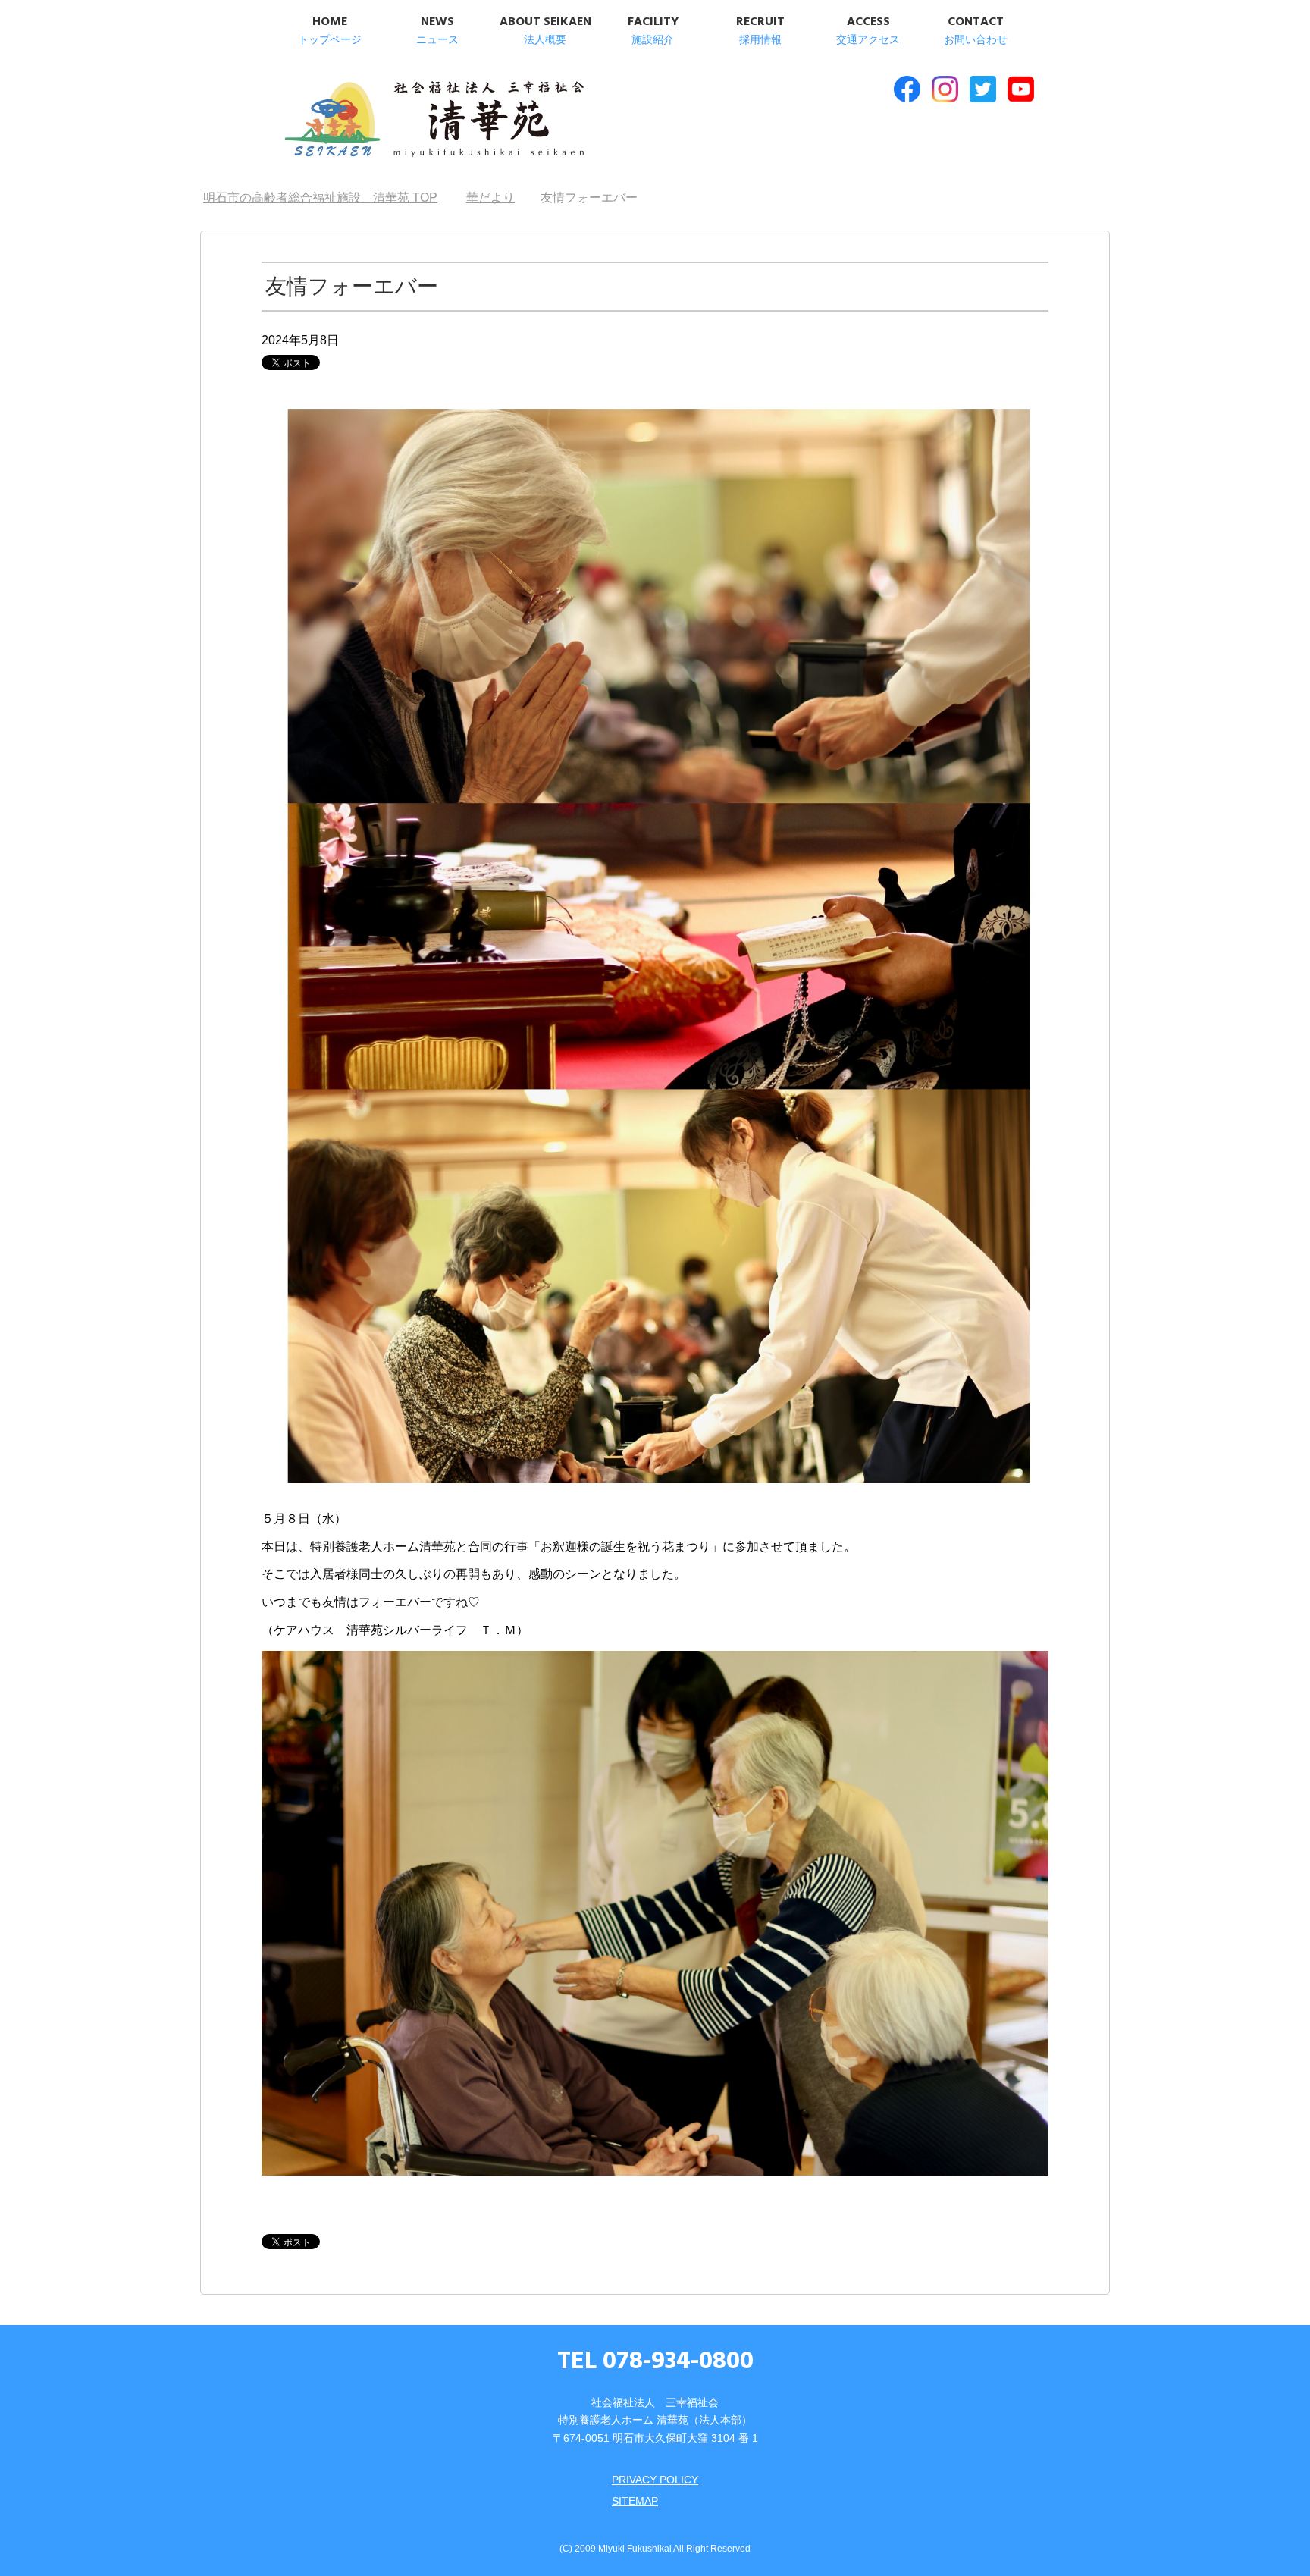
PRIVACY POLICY (655, 2480)
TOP (329, 198)
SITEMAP (635, 2501)
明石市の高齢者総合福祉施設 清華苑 (433, 121)
